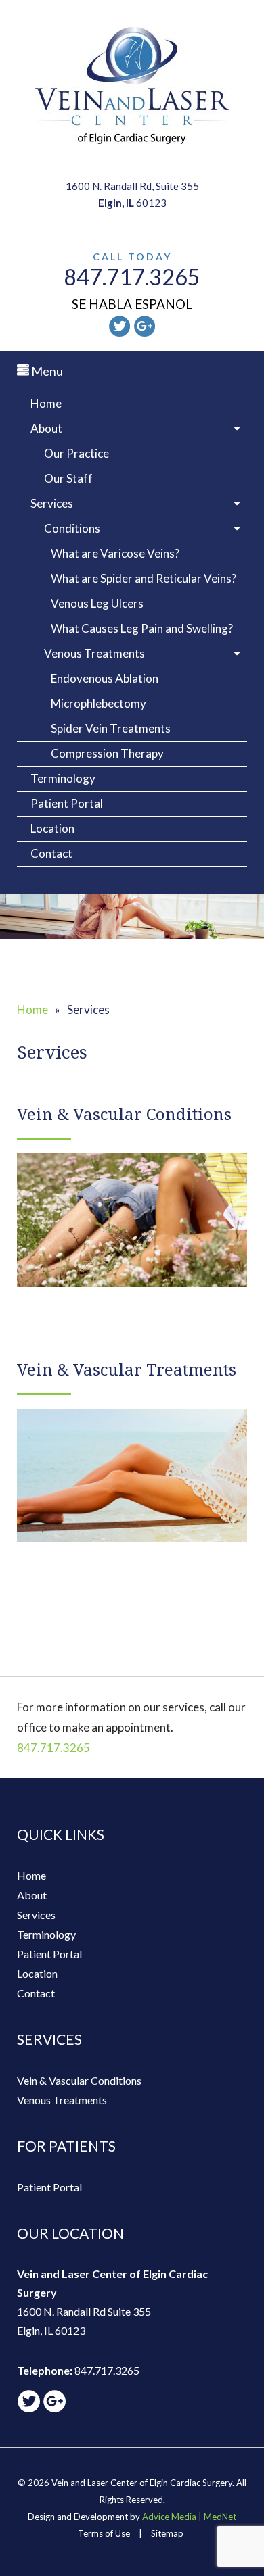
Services (52, 503)
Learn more (132, 1225)
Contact (51, 853)
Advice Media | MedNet (189, 2517)
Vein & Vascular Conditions (79, 2080)
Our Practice (76, 453)
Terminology (63, 778)
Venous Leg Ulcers (97, 603)
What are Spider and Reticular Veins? (144, 578)
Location (52, 828)
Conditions (72, 528)
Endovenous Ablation (105, 678)
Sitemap (167, 2533)
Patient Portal (67, 803)
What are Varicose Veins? (115, 553)
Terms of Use (104, 2533)
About (46, 428)
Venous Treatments (94, 653)
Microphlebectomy (98, 703)
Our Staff (68, 478)
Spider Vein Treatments (111, 728)
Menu (46, 371)
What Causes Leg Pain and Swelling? (142, 628)
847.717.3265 (132, 277)
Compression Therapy (107, 753)
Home (46, 403)
